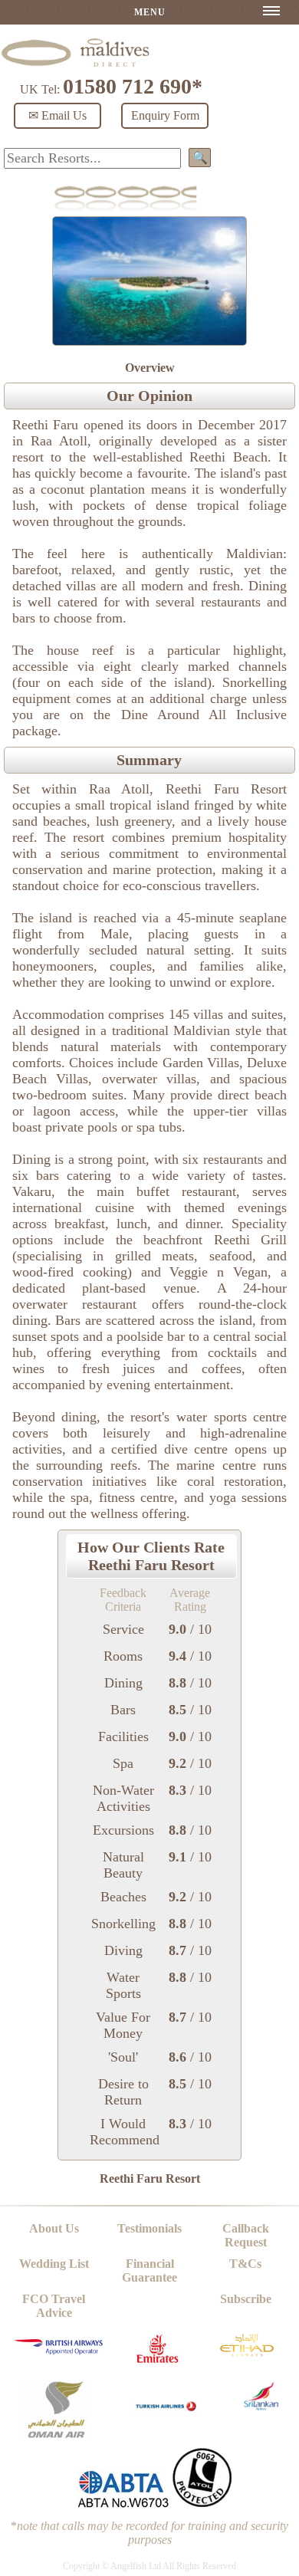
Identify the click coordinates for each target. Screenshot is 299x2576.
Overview (150, 368)
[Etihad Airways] (247, 2360)
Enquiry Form (165, 115)
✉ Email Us (58, 115)
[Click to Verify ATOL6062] (202, 2504)
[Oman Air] (56, 2435)
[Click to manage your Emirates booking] (157, 2366)
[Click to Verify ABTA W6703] (123, 2504)
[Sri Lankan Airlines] (261, 2406)
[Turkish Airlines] (167, 2418)
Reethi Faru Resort (150, 2178)
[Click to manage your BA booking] (60, 2351)
